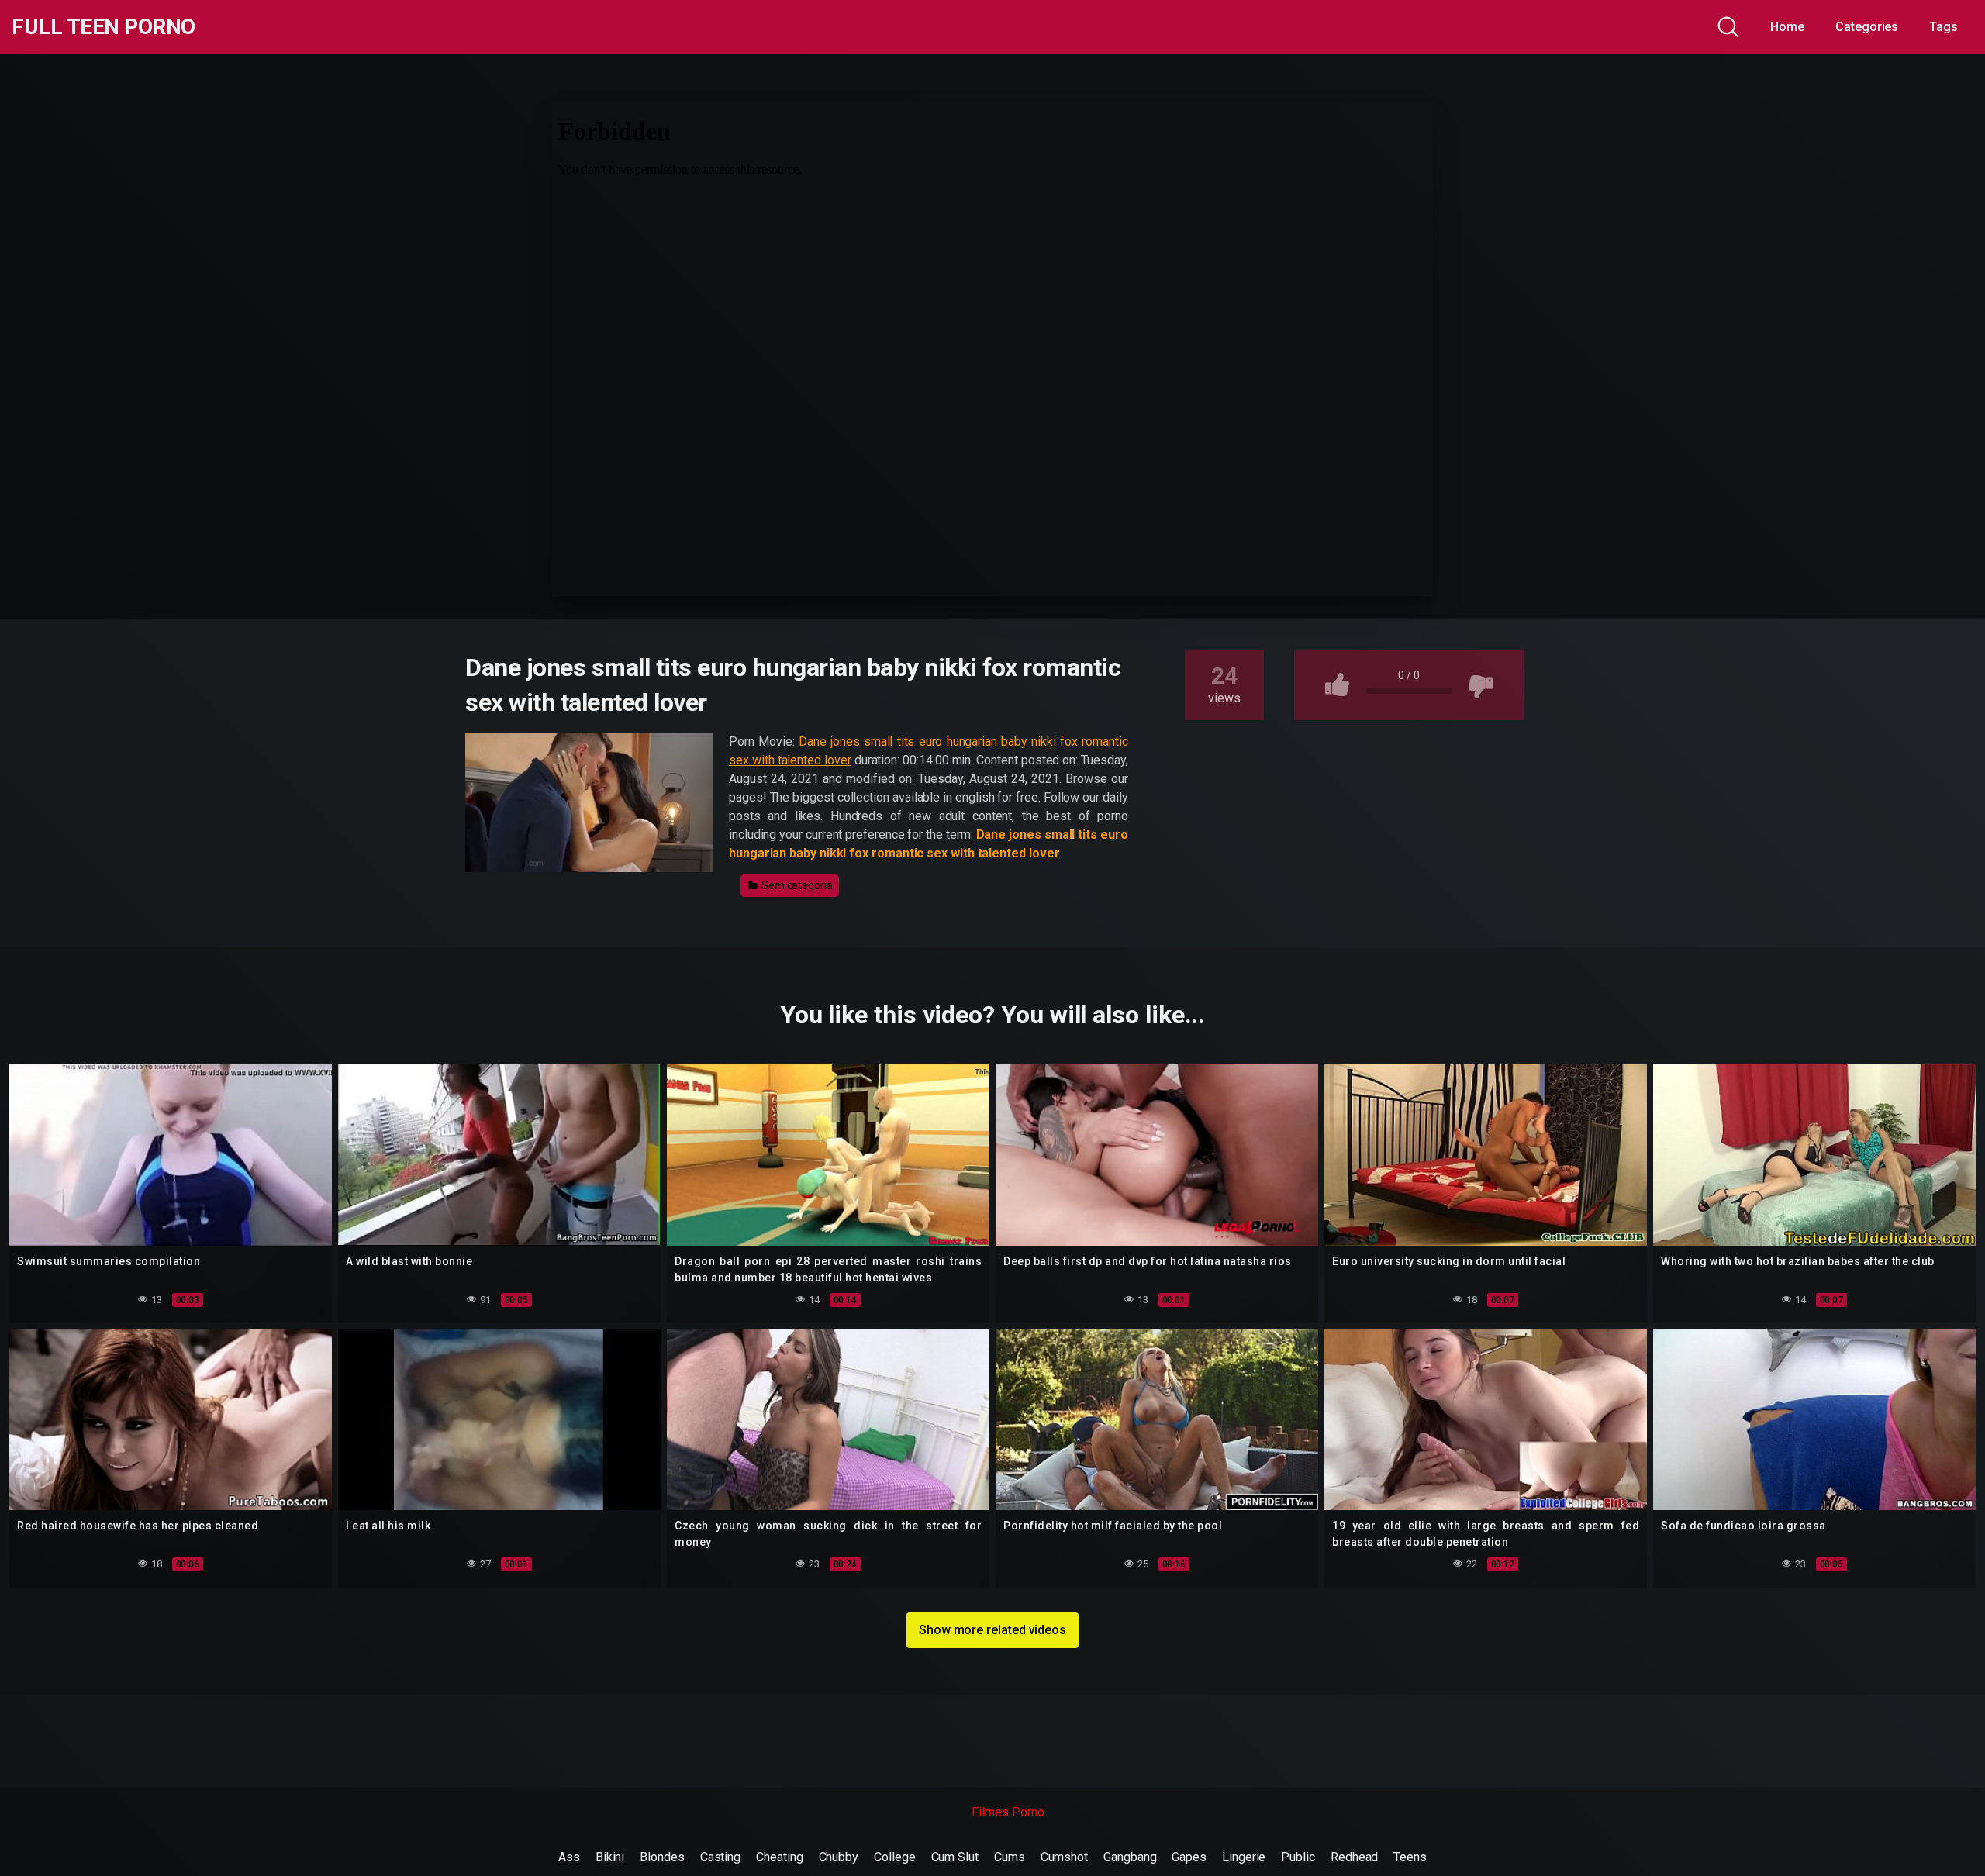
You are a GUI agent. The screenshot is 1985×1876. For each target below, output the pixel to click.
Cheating (779, 1857)
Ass (569, 1857)
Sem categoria (796, 885)
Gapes (1189, 1857)
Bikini (610, 1857)
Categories (1867, 27)
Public (1298, 1857)
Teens (1410, 1857)
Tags (1944, 27)
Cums (1010, 1857)
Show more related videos (992, 1630)
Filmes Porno (1008, 1812)
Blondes (662, 1857)
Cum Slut (955, 1857)
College (894, 1857)
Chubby (839, 1857)
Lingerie (1244, 1857)
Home (1787, 27)
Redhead (1354, 1857)
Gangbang (1130, 1857)
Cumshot (1064, 1857)
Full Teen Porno (104, 27)
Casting (720, 1857)
